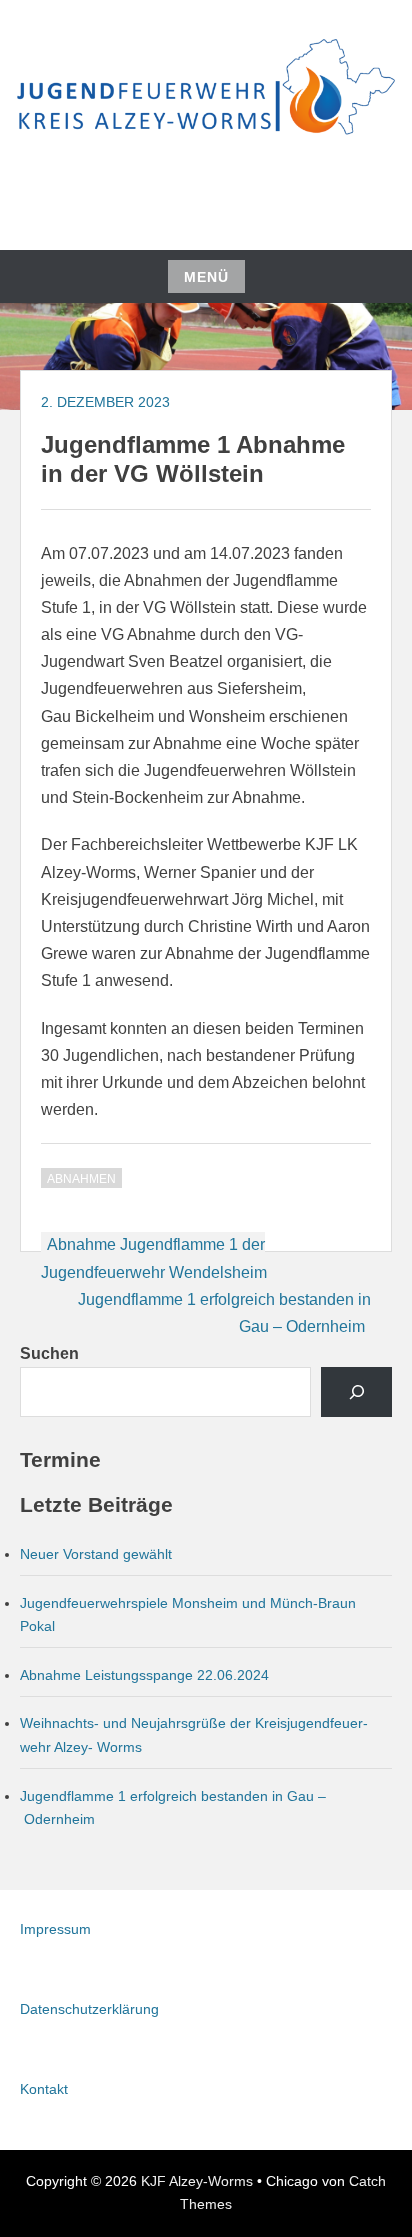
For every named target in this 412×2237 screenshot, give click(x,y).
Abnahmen (81, 1179)
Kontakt (44, 2089)
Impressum (55, 1929)
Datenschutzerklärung (89, 2009)
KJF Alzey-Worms (197, 2181)
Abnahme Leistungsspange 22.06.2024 (144, 1675)
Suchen (49, 1353)
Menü (206, 277)
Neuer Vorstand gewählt (96, 1554)
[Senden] (356, 1392)
